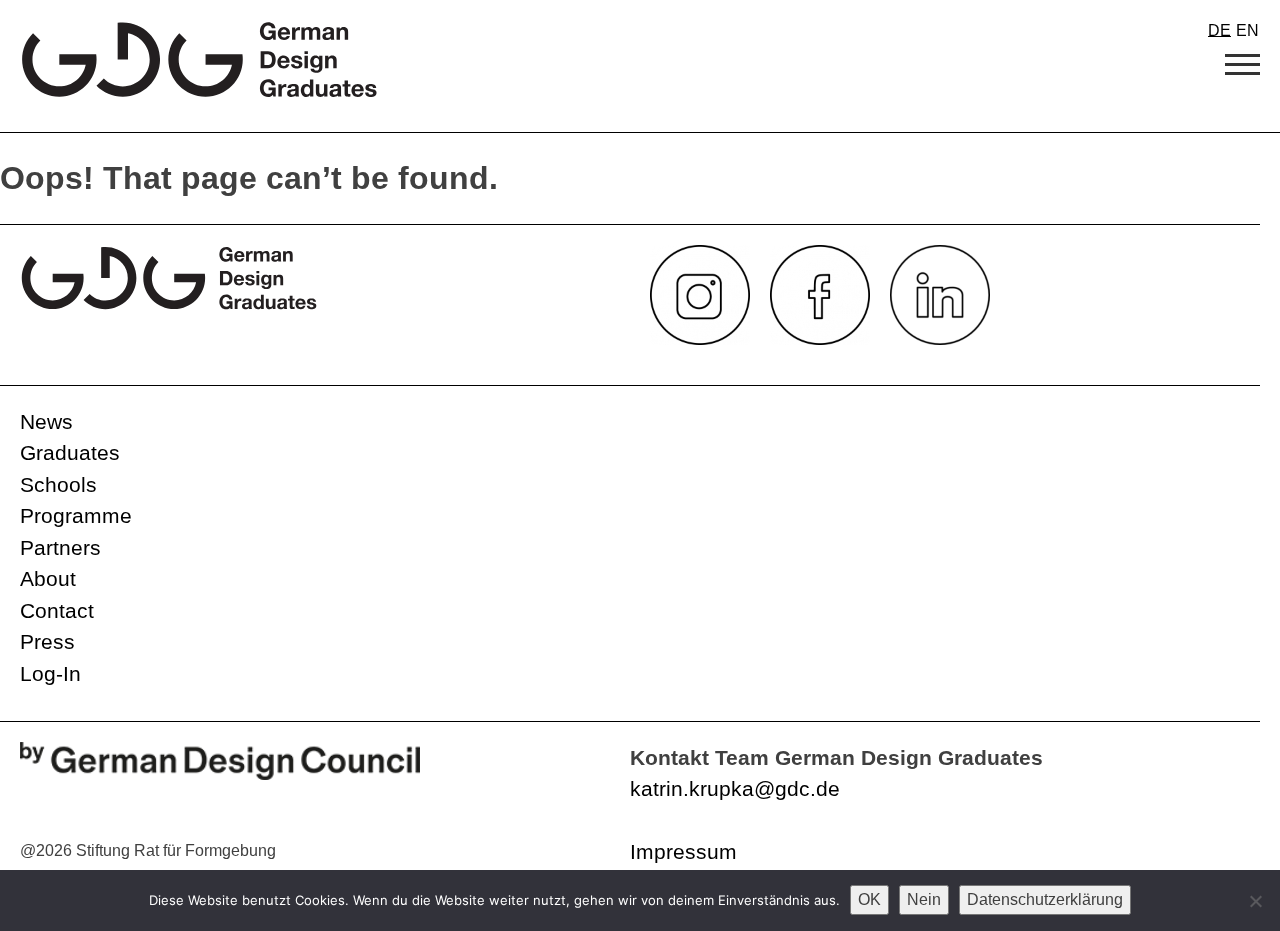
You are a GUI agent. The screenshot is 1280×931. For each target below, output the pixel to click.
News (46, 421)
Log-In (50, 673)
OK (869, 899)
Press (47, 641)
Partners (60, 547)
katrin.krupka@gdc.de (735, 788)
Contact (57, 610)
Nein (924, 899)
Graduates (70, 452)
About (48, 578)
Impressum (683, 851)
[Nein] (1255, 901)
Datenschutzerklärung (1045, 899)
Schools (58, 484)
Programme (76, 515)
